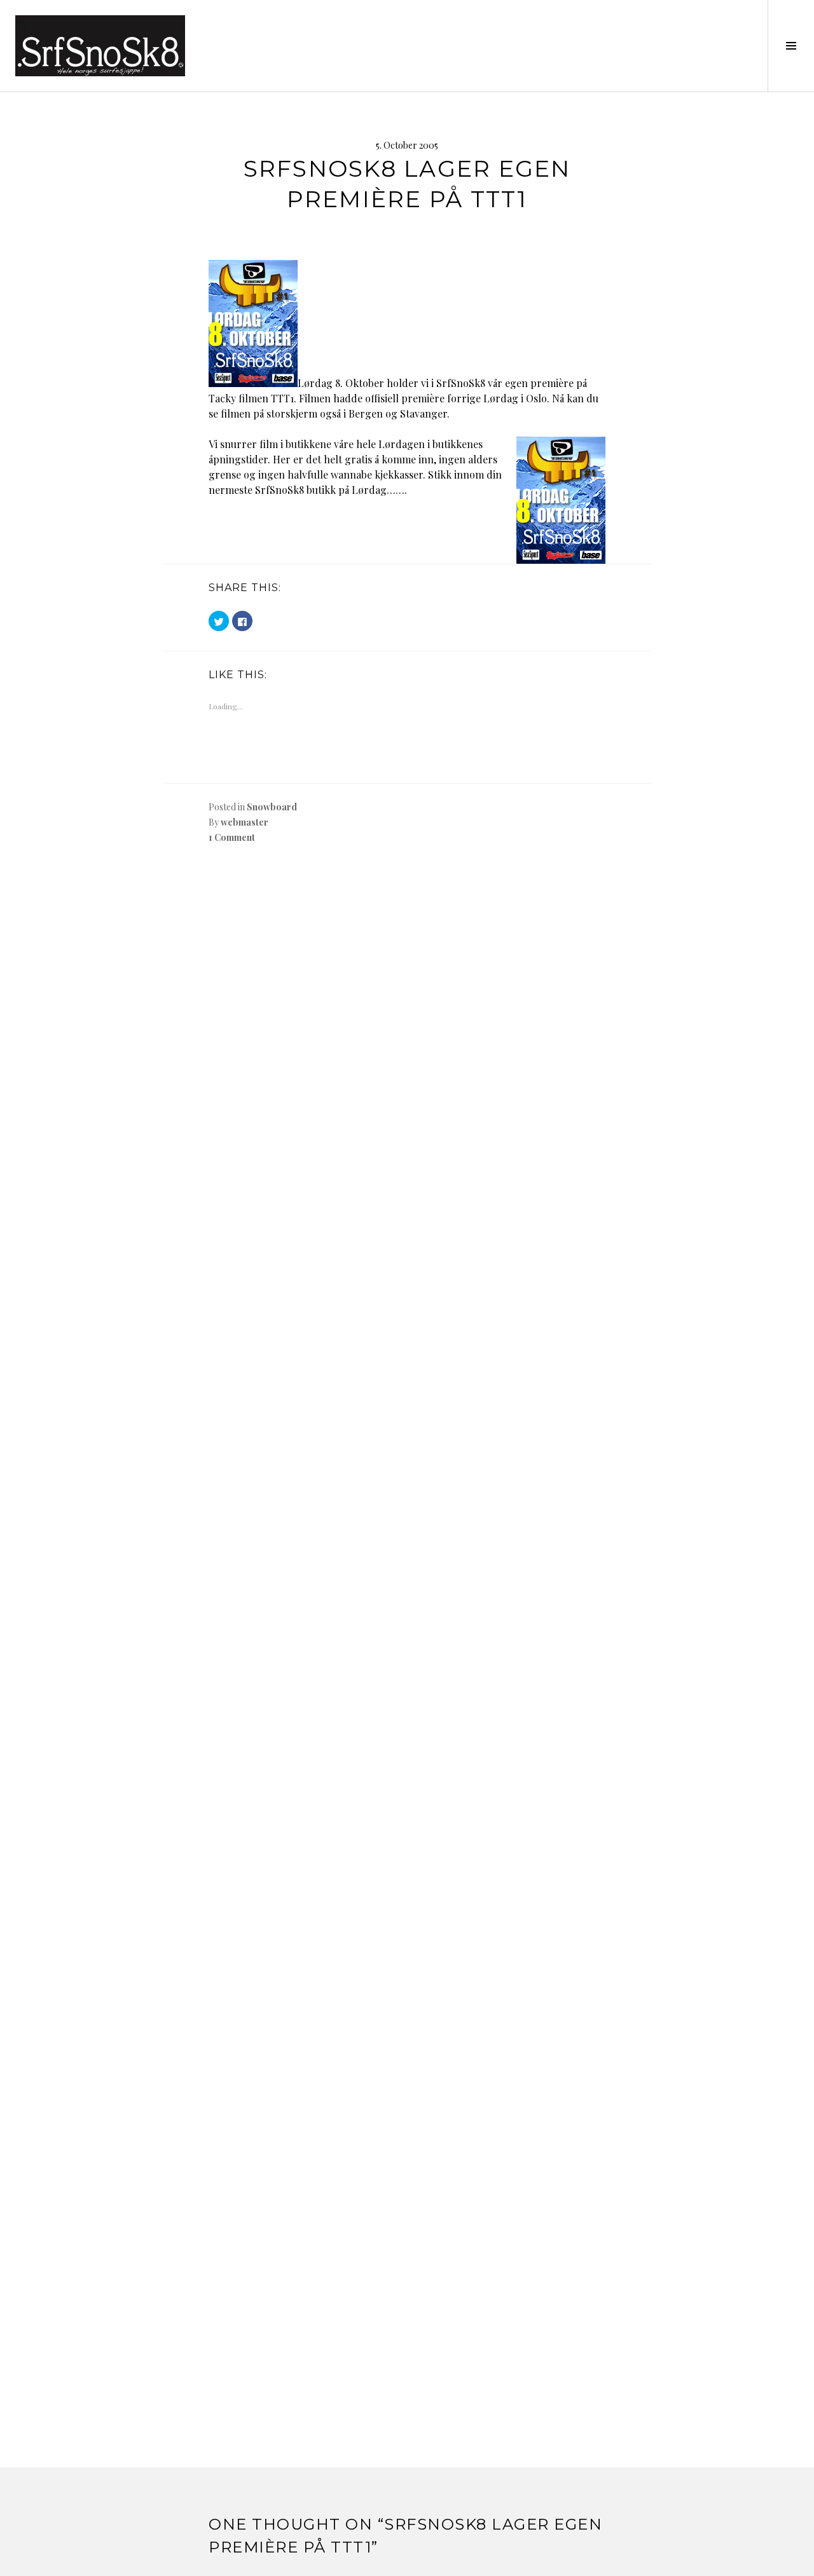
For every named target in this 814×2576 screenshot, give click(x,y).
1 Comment (232, 837)
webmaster (245, 822)
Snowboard (272, 807)
